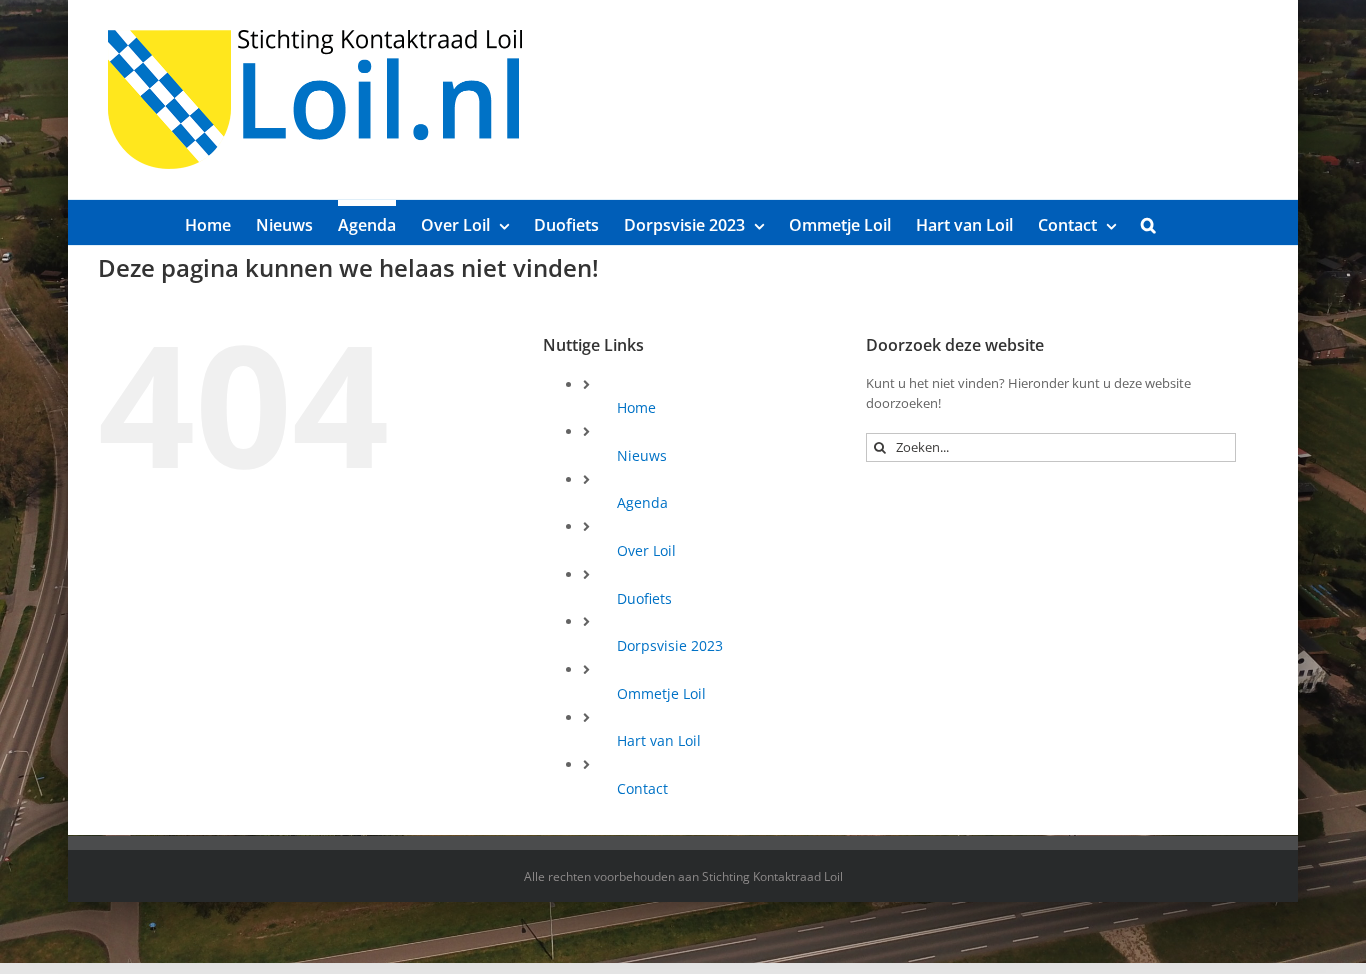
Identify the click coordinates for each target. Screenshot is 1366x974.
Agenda (642, 502)
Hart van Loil (659, 740)
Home (636, 407)
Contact (642, 788)
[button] (1148, 222)
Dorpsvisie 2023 (670, 645)
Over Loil (646, 550)
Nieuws (642, 455)
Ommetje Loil (661, 693)
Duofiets (644, 598)
